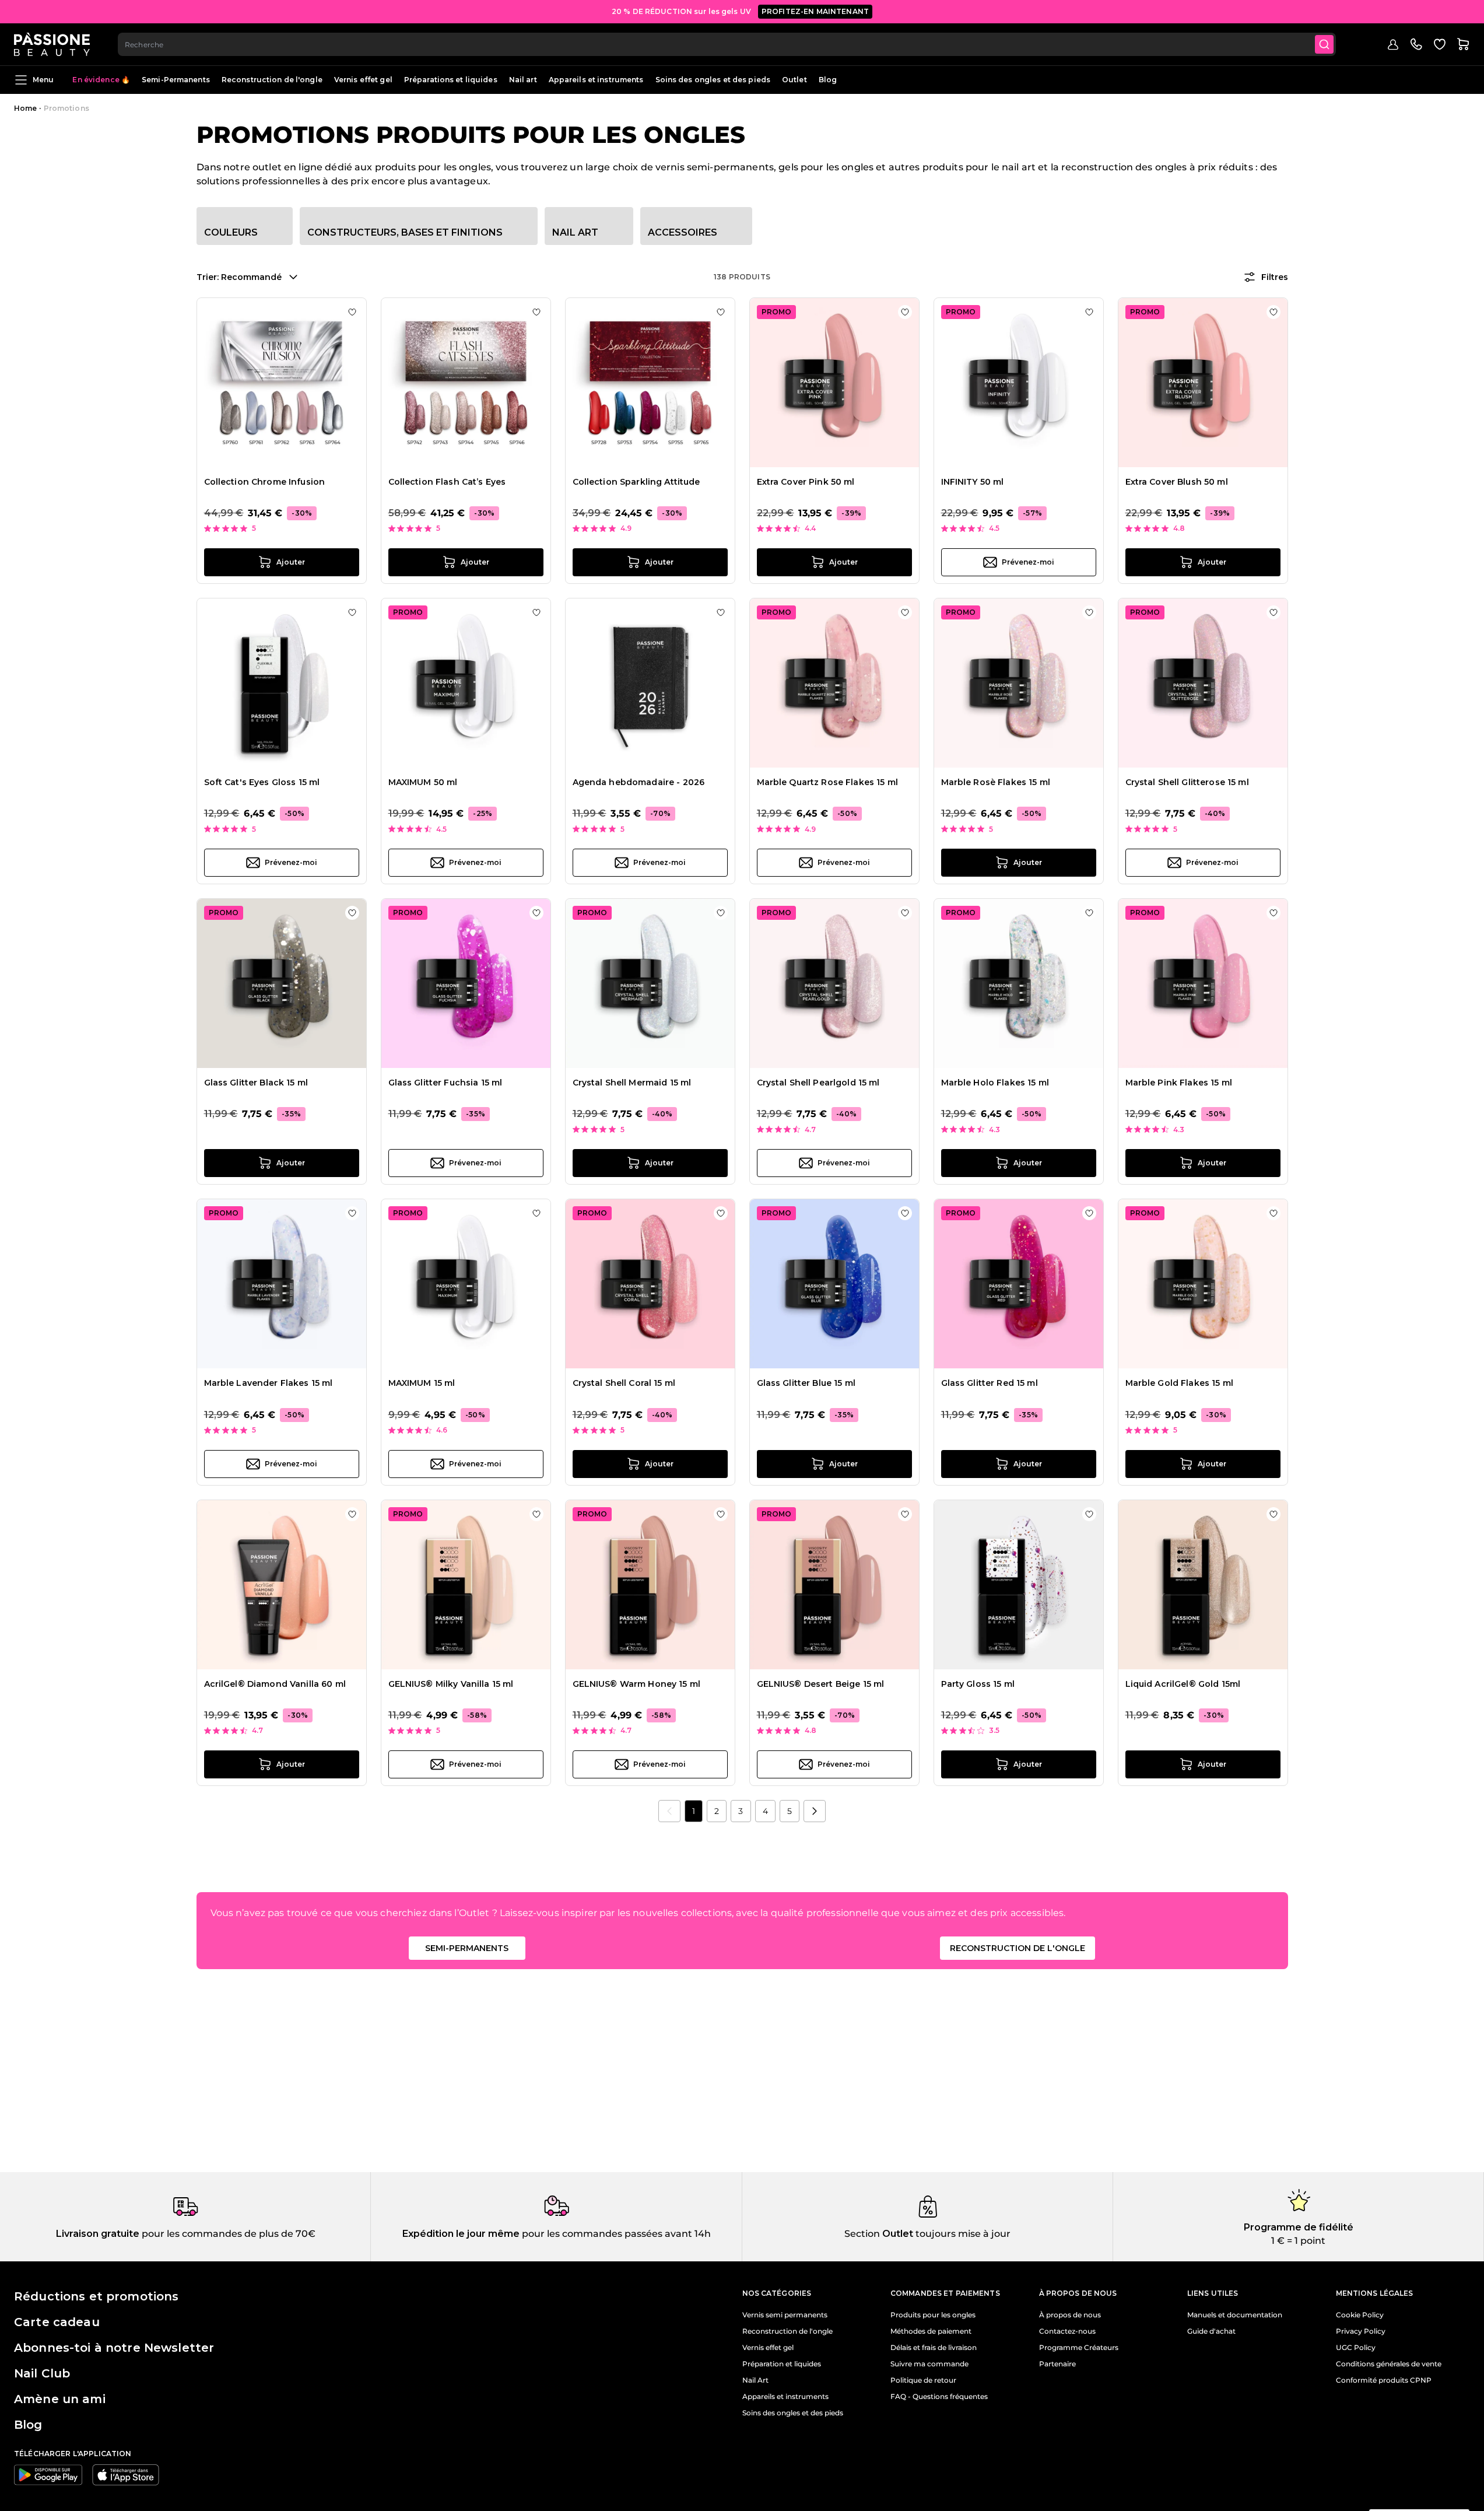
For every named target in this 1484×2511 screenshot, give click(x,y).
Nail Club (42, 2373)
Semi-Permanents (176, 80)
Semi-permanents (467, 1948)
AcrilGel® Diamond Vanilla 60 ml (275, 1684)
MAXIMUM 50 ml (423, 782)
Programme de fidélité (1299, 2227)
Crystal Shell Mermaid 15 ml (632, 1083)
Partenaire (1057, 2364)
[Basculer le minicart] (1463, 44)
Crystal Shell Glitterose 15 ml (1187, 782)
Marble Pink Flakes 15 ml (1179, 1083)
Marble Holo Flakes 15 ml (995, 1083)
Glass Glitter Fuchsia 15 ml (445, 1083)
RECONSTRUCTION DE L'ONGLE (1018, 1948)
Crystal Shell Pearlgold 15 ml (818, 1083)
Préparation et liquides (782, 2364)
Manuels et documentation (1235, 2315)
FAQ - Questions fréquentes (939, 2397)
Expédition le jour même (461, 2234)
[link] (669, 1811)
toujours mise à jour (962, 2234)
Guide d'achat (1211, 2331)
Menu (43, 80)
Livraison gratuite (98, 2234)
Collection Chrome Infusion (265, 482)
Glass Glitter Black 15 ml (256, 1083)
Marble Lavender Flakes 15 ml (269, 1383)
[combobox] (727, 44)
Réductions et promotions (96, 2296)
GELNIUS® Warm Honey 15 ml (637, 1684)
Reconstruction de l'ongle (272, 80)
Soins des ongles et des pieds (713, 80)
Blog (828, 80)
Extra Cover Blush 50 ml (1177, 482)
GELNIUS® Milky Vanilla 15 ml (451, 1684)
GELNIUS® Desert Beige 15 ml (821, 1684)
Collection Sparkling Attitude (636, 482)
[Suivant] (815, 1811)
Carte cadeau (57, 2322)
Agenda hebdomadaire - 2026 (639, 782)
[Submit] (1324, 44)
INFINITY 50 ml (973, 482)
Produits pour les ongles (933, 2315)
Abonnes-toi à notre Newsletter (114, 2348)
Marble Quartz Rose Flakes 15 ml (827, 782)
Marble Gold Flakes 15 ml (1179, 1383)
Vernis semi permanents (785, 2315)
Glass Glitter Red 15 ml (990, 1383)
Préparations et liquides (451, 80)
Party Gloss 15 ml (978, 1684)
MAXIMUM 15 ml (422, 1383)
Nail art (523, 80)
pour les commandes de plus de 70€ (227, 2234)
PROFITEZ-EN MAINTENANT (815, 11)
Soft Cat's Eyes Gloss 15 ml (262, 782)
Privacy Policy (1361, 2331)
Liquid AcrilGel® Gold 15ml (1183, 1684)
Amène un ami (60, 2399)
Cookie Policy (1360, 2315)
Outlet (794, 80)
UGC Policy (1356, 2348)
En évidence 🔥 (101, 80)
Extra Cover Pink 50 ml (806, 482)
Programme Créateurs (1079, 2348)
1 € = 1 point (1298, 2241)
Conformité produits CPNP (1384, 2380)
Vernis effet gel (363, 80)
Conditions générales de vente (1389, 2364)
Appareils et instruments (596, 80)
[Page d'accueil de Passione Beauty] (52, 44)
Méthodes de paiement (931, 2331)
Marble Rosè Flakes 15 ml (996, 782)
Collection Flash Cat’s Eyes (447, 482)
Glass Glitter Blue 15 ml (806, 1383)
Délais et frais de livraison (934, 2348)
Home (25, 108)
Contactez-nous (1067, 2331)
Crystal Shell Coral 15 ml (624, 1383)
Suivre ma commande (929, 2364)
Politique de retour (923, 2380)
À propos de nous (1070, 2315)
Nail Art (755, 2380)
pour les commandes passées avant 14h (615, 2234)
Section (862, 2234)
